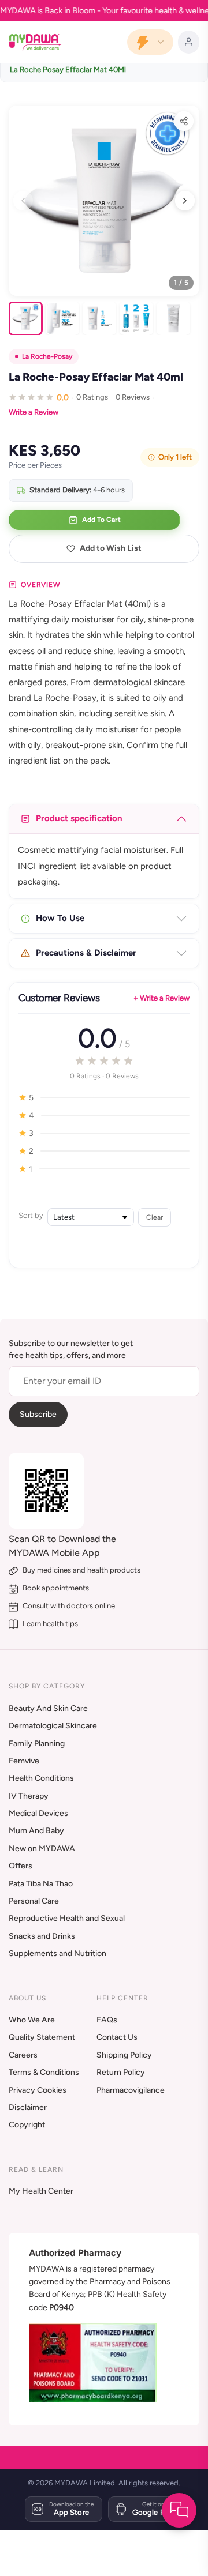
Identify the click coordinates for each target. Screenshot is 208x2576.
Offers (21, 1866)
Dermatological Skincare (53, 1726)
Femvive (24, 1761)
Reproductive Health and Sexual (67, 1918)
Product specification (79, 818)
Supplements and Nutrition (57, 1953)
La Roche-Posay (47, 356)
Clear (155, 1217)
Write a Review (34, 412)
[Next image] (185, 201)
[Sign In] (189, 42)
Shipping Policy (124, 2055)
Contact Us (117, 2037)
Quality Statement (42, 2037)
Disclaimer (28, 2107)
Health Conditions (41, 1778)
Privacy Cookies (38, 2090)
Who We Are (32, 2020)
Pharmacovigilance (131, 2090)
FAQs (107, 2020)
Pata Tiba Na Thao (41, 1884)
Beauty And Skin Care (48, 1708)
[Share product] (184, 121)
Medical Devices (38, 1813)
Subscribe (38, 1414)
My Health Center (41, 2191)
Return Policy (121, 2072)
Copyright (27, 2125)
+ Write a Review (161, 998)
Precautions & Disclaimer (86, 953)
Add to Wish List (111, 548)
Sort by (31, 1215)
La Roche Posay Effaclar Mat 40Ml (68, 69)
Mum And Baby (36, 1831)
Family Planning (37, 1744)
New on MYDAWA (42, 1849)
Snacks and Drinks (42, 1936)
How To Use (60, 918)
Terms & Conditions (44, 2072)
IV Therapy (29, 1796)
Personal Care (34, 1901)
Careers (23, 2055)
